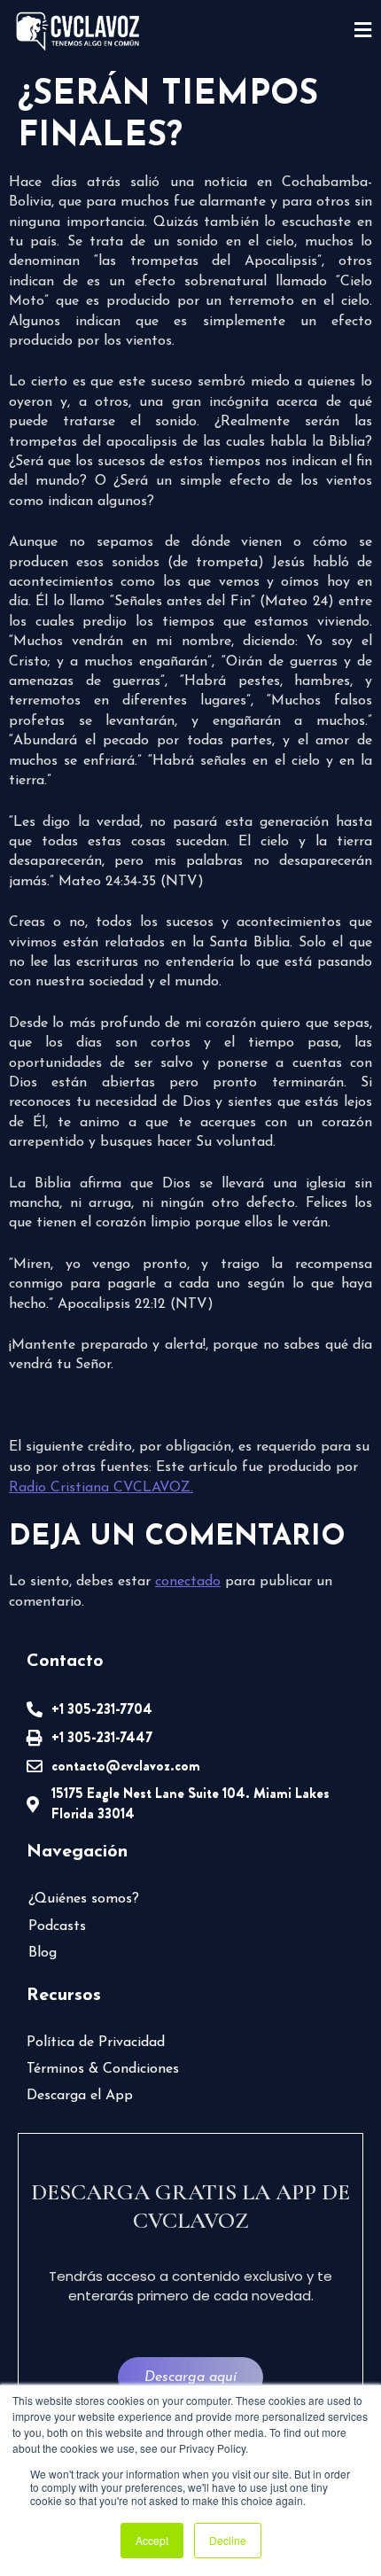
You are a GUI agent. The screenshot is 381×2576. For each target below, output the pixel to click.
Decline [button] (228, 2540)
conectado (188, 1582)
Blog (43, 1953)
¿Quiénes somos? (84, 1899)
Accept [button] (152, 2540)
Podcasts (57, 1926)
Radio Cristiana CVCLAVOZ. (101, 1488)
